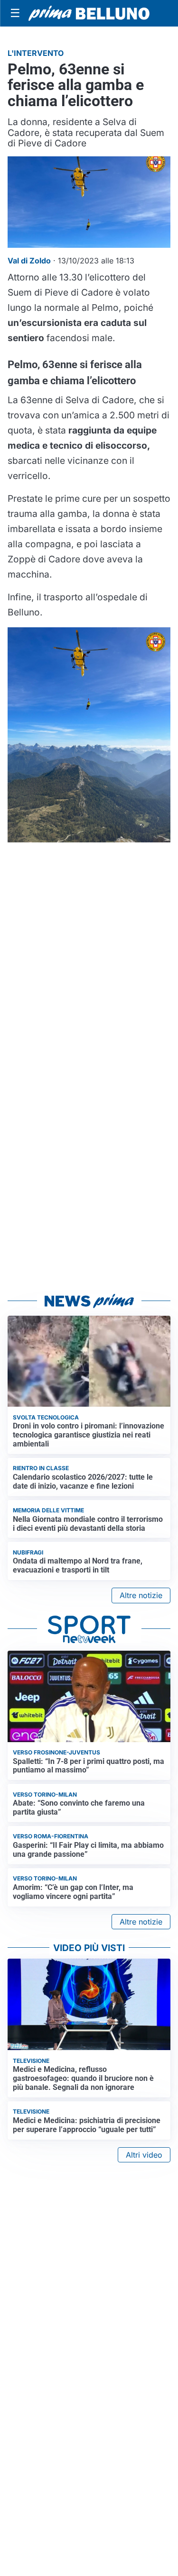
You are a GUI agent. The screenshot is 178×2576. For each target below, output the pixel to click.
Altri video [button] (144, 2155)
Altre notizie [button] (141, 1595)
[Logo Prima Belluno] (89, 13)
